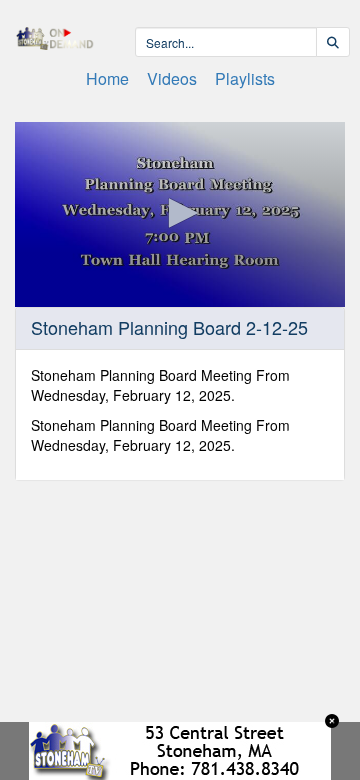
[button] (180, 213)
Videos (172, 78)
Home (107, 78)
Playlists (245, 78)
